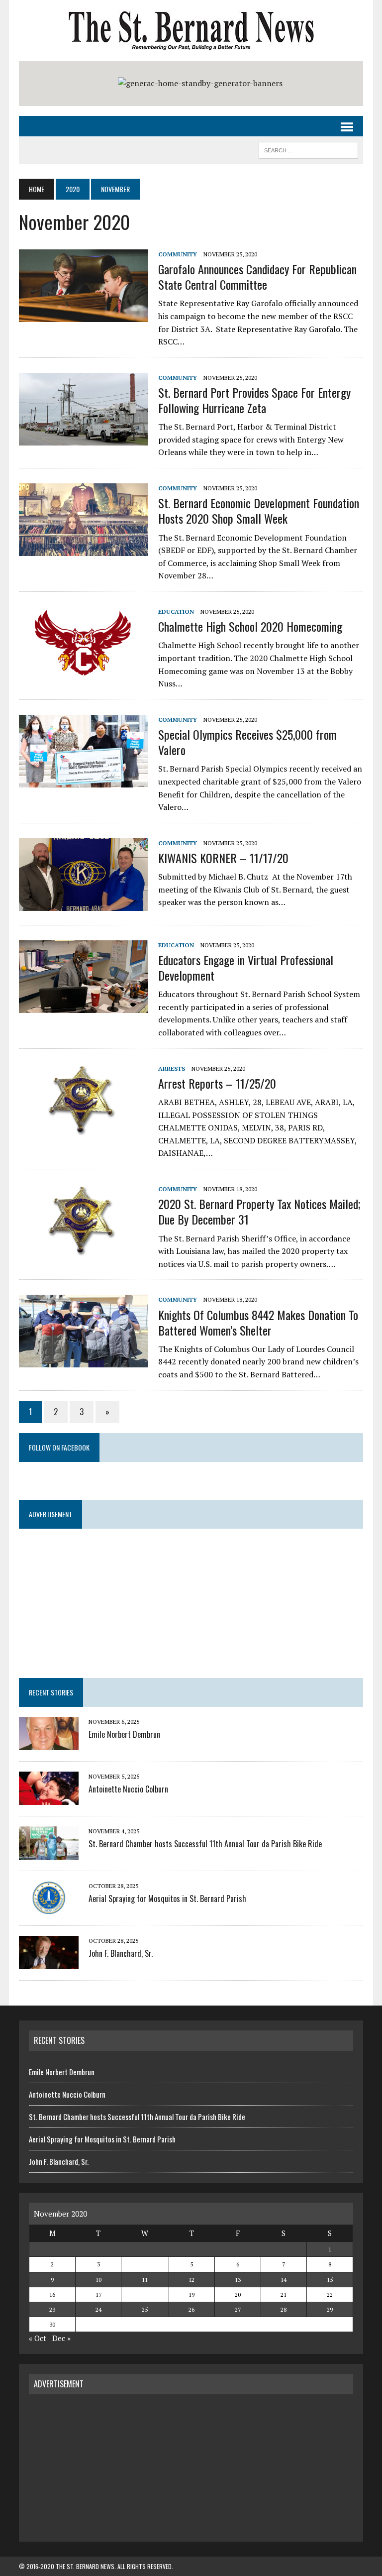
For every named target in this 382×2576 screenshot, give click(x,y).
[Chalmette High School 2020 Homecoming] (84, 672)
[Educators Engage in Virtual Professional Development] (84, 1006)
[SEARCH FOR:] (308, 149)
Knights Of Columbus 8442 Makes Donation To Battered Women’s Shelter (258, 1322)
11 (145, 2280)
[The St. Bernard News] (191, 31)
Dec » (61, 2338)
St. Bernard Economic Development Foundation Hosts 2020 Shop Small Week (259, 510)
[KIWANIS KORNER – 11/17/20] (84, 904)
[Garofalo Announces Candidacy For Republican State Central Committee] (84, 315)
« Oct (38, 2338)
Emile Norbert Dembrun (124, 1734)
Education (176, 612)
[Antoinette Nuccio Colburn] (49, 1798)
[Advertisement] (191, 2466)
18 (145, 2295)
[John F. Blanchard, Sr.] (49, 1963)
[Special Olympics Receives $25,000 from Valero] (84, 781)
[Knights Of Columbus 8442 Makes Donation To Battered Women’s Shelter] (84, 1361)
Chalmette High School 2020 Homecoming (250, 626)
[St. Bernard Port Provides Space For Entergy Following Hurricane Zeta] (84, 439)
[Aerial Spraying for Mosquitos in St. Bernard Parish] (49, 1908)
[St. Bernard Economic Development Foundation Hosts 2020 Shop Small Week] (84, 549)
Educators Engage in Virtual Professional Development (246, 967)
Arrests (172, 1068)
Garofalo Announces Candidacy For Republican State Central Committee (257, 277)
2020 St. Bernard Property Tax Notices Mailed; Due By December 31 (259, 1211)
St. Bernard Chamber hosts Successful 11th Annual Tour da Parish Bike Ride (205, 1844)
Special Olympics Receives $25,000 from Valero (247, 742)
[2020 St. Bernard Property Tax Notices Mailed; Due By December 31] (84, 1250)
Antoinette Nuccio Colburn (128, 1789)
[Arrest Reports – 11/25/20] (84, 1129)
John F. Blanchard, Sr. (121, 1953)
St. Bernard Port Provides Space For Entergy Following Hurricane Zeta (254, 400)
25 (145, 2309)
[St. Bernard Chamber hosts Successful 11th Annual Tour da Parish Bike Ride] (49, 1853)
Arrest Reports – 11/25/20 (217, 1083)
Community (178, 254)
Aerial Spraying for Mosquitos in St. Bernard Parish (167, 1899)
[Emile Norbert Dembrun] (49, 1744)
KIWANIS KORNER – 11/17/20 (223, 858)
